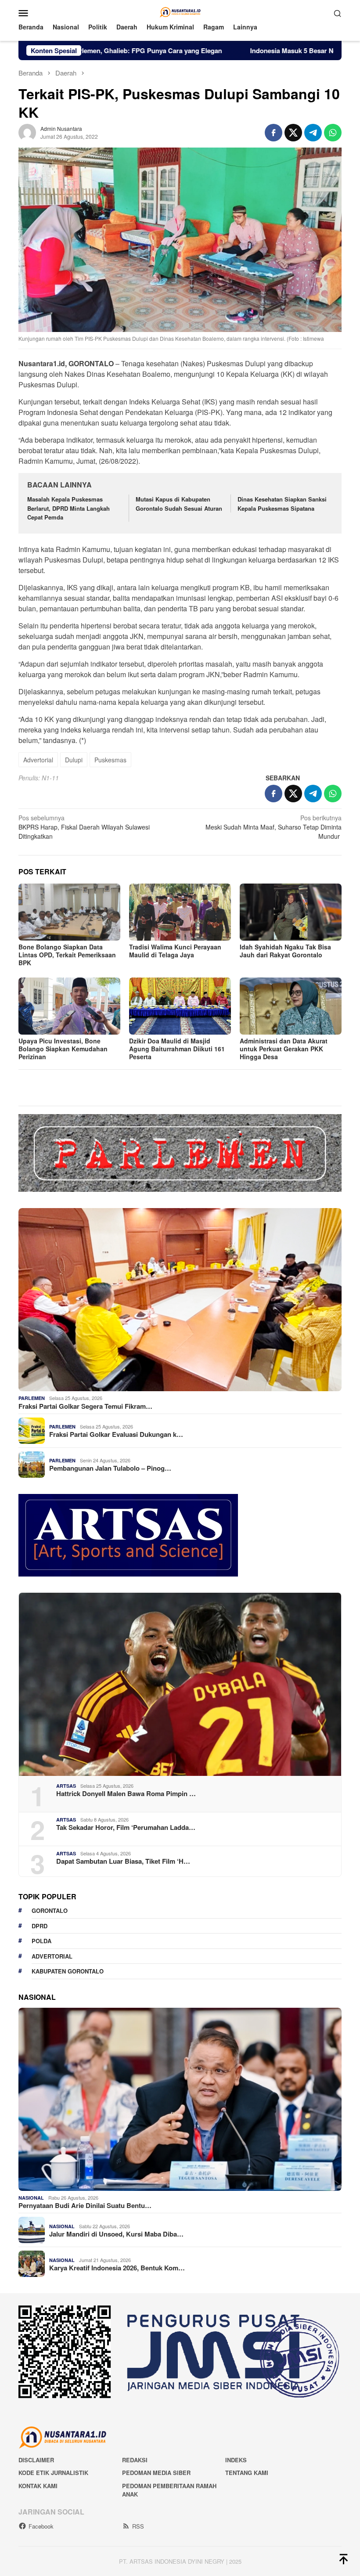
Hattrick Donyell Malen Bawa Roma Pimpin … (126, 1793)
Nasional (31, 2198)
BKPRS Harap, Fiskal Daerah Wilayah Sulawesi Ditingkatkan (84, 827)
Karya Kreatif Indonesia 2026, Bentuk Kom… (117, 2268)
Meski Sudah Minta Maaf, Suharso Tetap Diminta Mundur (274, 827)
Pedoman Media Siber (156, 2473)
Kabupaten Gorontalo (68, 1971)
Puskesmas (110, 760)
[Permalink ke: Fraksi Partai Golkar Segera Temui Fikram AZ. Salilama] (180, 1300)
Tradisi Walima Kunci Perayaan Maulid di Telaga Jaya (175, 951)
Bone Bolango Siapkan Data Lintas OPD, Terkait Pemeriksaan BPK (67, 955)
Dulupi (74, 760)
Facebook (41, 2526)
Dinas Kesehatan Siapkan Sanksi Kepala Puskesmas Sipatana (282, 504)
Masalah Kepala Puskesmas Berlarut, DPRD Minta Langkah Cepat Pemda (68, 508)
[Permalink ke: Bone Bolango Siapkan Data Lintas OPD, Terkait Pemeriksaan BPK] (69, 912)
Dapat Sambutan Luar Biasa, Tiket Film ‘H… (123, 1861)
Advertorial (38, 760)
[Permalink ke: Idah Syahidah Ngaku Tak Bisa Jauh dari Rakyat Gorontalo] (291, 912)
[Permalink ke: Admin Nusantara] (27, 131)
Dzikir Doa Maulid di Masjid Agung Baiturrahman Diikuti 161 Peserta (177, 1049)
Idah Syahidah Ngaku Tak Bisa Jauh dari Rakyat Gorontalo (285, 951)
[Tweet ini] (293, 133)
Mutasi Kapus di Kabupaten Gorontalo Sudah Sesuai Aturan (179, 504)
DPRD (40, 1926)
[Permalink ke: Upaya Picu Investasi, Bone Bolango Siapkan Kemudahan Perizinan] (69, 1006)
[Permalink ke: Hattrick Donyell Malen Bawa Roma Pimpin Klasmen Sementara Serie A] (180, 1684)
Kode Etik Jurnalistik (53, 2473)
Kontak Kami (38, 2486)
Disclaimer (36, 2460)
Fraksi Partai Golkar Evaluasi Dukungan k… (116, 1434)
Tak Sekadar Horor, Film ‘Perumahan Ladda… (126, 1827)
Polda (41, 1941)
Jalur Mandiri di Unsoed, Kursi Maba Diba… (116, 2234)
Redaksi (135, 2460)
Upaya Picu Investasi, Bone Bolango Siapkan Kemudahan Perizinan (63, 1049)
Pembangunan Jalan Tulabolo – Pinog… (110, 1468)
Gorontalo (50, 1910)
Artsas (66, 1786)
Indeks (236, 2460)
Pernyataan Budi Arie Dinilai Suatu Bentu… (85, 2205)
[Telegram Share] (313, 133)
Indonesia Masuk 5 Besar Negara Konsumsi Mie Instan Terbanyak (255, 51)
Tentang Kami (247, 2473)
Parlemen (32, 1398)
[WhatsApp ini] (333, 133)
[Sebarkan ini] (274, 133)
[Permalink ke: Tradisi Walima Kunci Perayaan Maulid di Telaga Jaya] (180, 912)
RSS (138, 2526)
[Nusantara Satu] (180, 12)
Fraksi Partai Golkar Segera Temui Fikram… (85, 1406)
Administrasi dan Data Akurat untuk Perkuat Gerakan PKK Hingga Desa (284, 1049)
